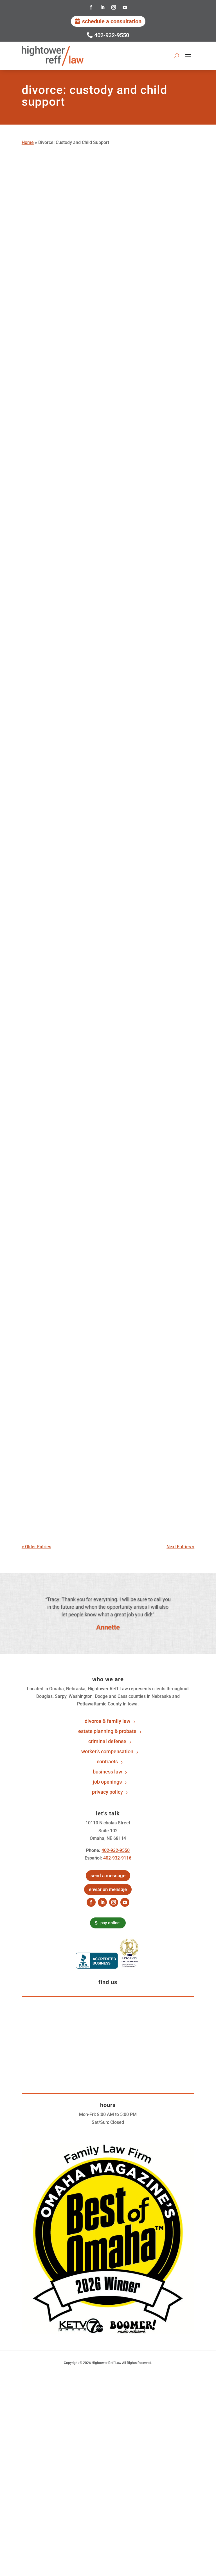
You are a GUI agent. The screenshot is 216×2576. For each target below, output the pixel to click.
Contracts (107, 1762)
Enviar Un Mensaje (108, 1889)
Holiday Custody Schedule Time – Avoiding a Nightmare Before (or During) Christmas (107, 623)
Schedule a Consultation (112, 21)
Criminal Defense (107, 1742)
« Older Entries (36, 1547)
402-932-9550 (112, 35)
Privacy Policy (107, 1792)
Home (28, 142)
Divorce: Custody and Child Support (120, 347)
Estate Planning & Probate (107, 1731)
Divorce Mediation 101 (60, 1023)
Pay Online (110, 1923)
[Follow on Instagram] (114, 7)
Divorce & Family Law (107, 1721)
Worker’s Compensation (107, 1752)
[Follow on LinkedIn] (102, 7)
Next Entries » (180, 1547)
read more (38, 339)
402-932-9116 (117, 1858)
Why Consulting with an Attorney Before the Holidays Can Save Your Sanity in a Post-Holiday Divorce (103, 295)
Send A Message (108, 1876)
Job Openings (107, 1782)
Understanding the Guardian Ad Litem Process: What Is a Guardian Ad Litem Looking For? (108, 1248)
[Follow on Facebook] (91, 7)
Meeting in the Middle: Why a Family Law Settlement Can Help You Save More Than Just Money (108, 509)
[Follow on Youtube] (125, 7)
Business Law (107, 1772)
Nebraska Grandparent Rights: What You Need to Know (104, 725)
